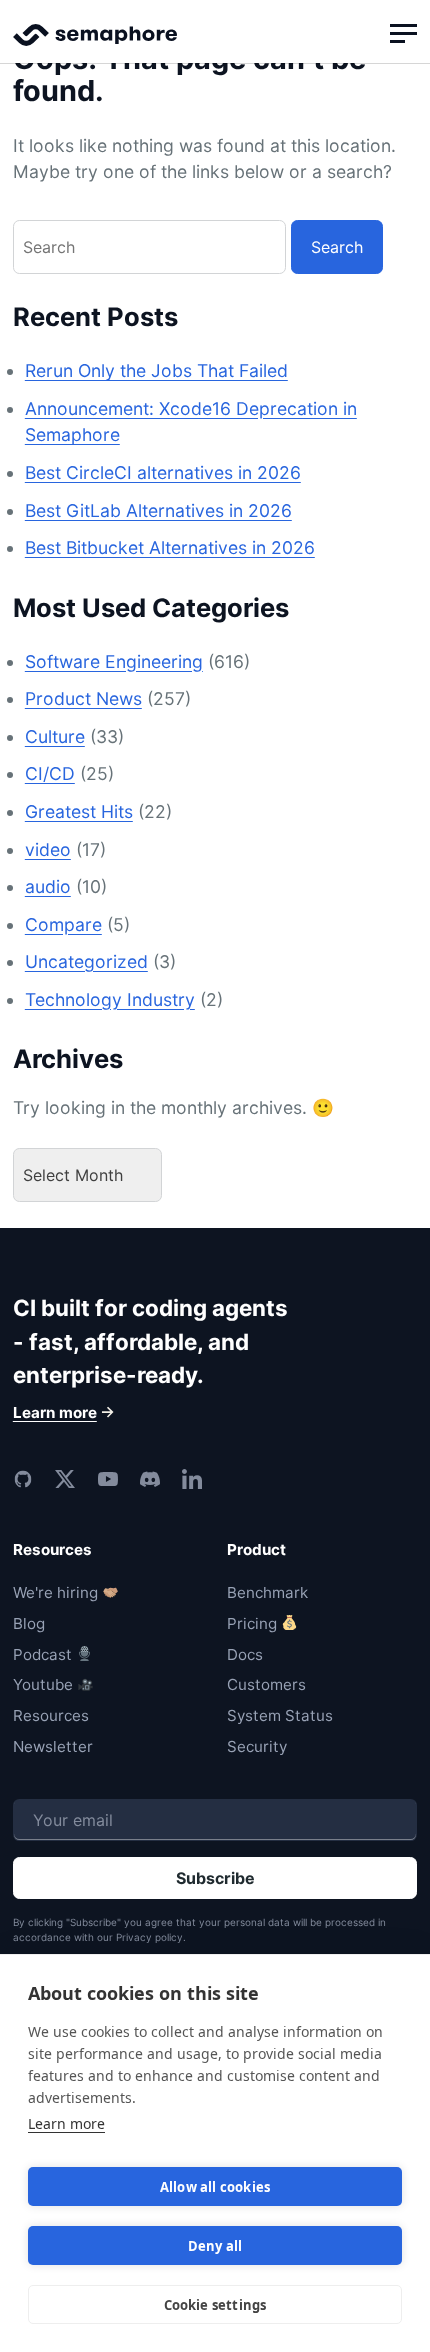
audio (48, 886)
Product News (83, 698)
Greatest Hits (79, 811)
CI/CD (50, 773)
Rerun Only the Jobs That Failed (156, 370)
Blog (29, 1623)
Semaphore (95, 44)
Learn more (66, 2123)
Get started (215, 1208)
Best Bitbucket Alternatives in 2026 (170, 547)
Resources (51, 1715)
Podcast (42, 1654)
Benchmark (267, 1592)
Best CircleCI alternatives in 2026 (163, 472)
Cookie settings (215, 2305)
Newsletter (53, 1746)
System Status (280, 1715)
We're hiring (55, 1592)
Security (257, 1746)
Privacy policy (149, 1937)
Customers (266, 1684)
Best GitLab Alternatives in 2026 (158, 510)
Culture (55, 736)
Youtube (43, 1684)
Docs (245, 1654)
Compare (63, 924)
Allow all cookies (215, 2187)
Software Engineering (114, 661)
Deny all (215, 2246)
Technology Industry (110, 999)
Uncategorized (86, 961)
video (48, 849)
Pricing (252, 1623)
